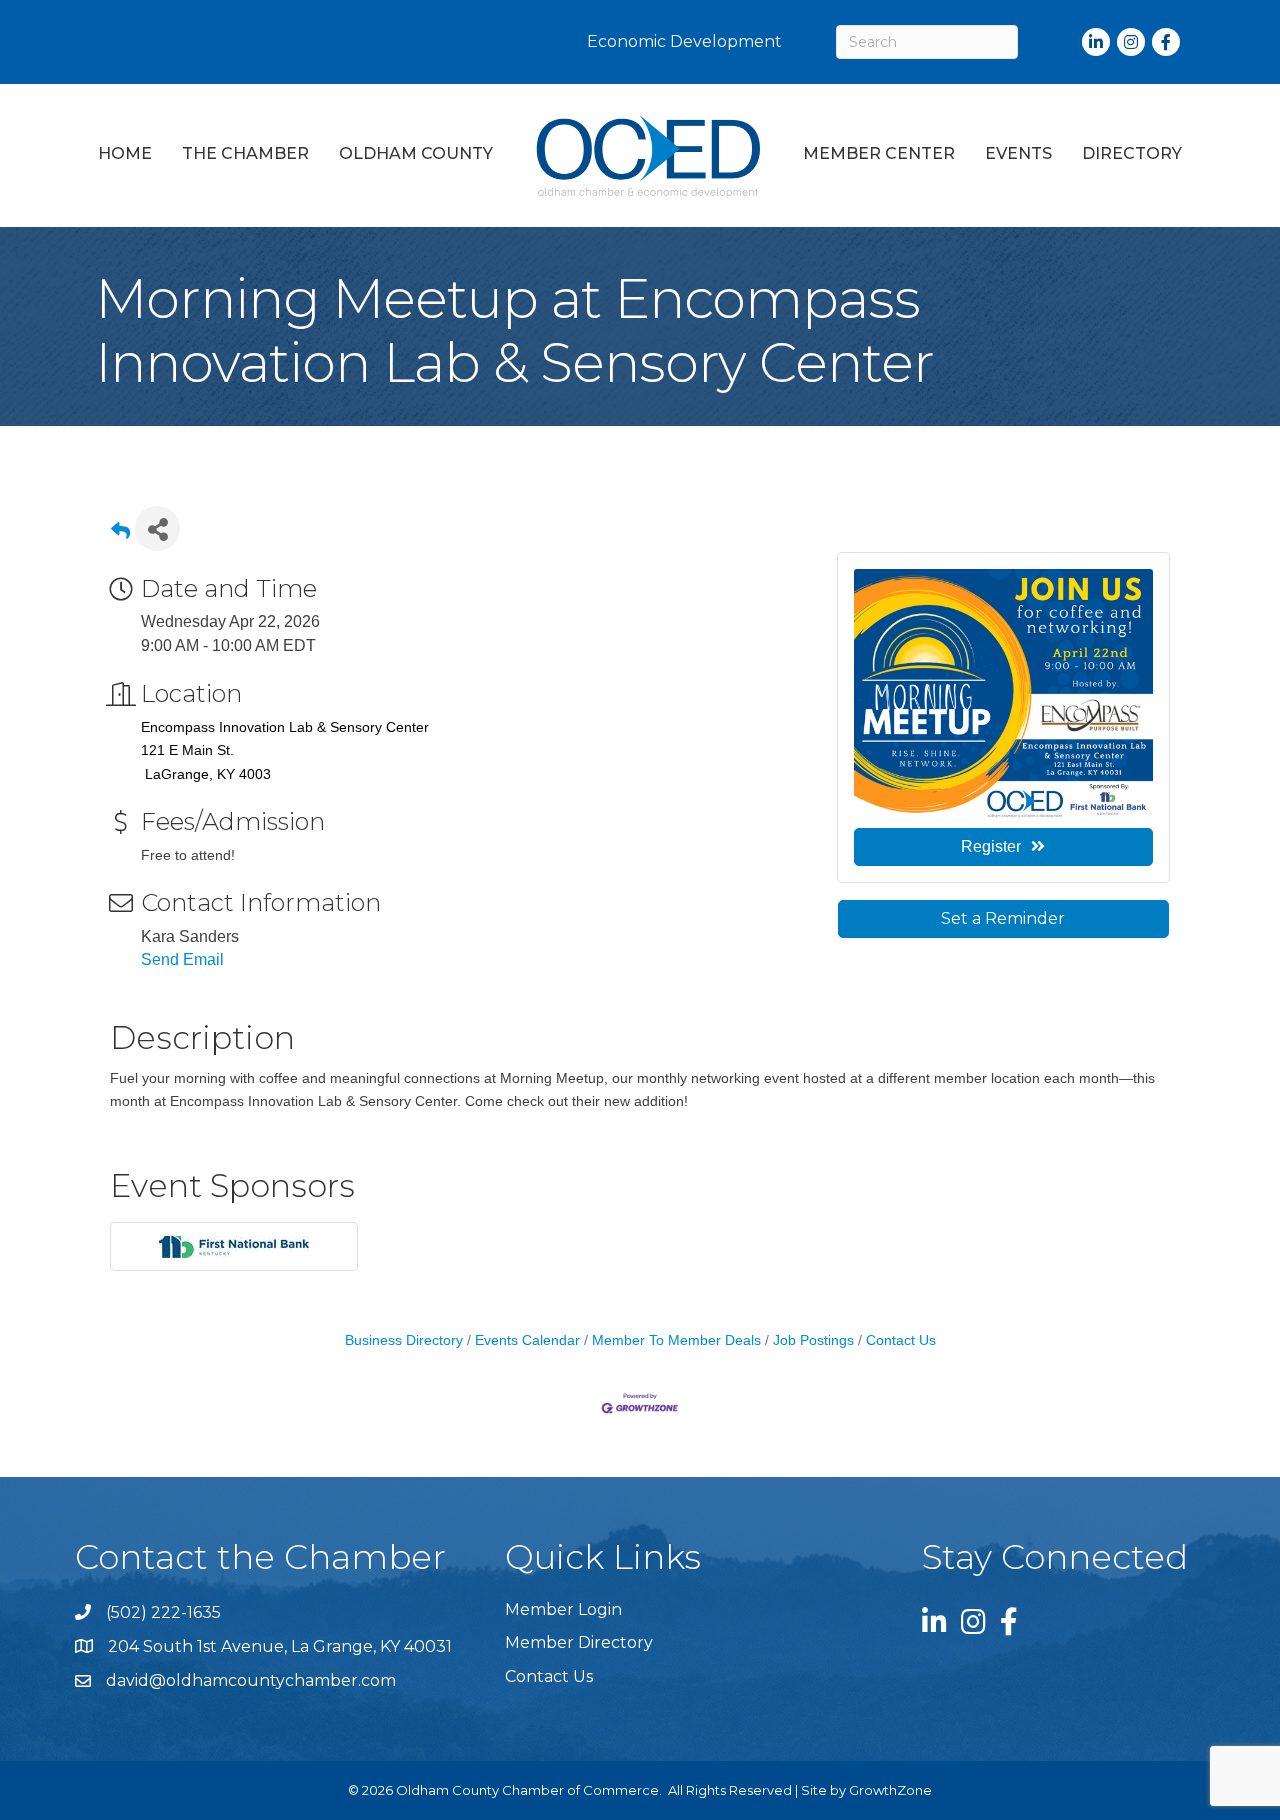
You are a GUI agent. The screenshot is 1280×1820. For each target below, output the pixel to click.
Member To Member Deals (676, 1340)
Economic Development (684, 41)
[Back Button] (120, 534)
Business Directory (404, 1340)
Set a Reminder (1003, 918)
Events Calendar (527, 1340)
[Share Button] (157, 528)
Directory (1132, 153)
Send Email (182, 959)
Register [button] (991, 846)
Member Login (563, 1609)
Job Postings (813, 1340)
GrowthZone (890, 1790)
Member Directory (579, 1642)
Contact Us (901, 1340)
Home (125, 153)
